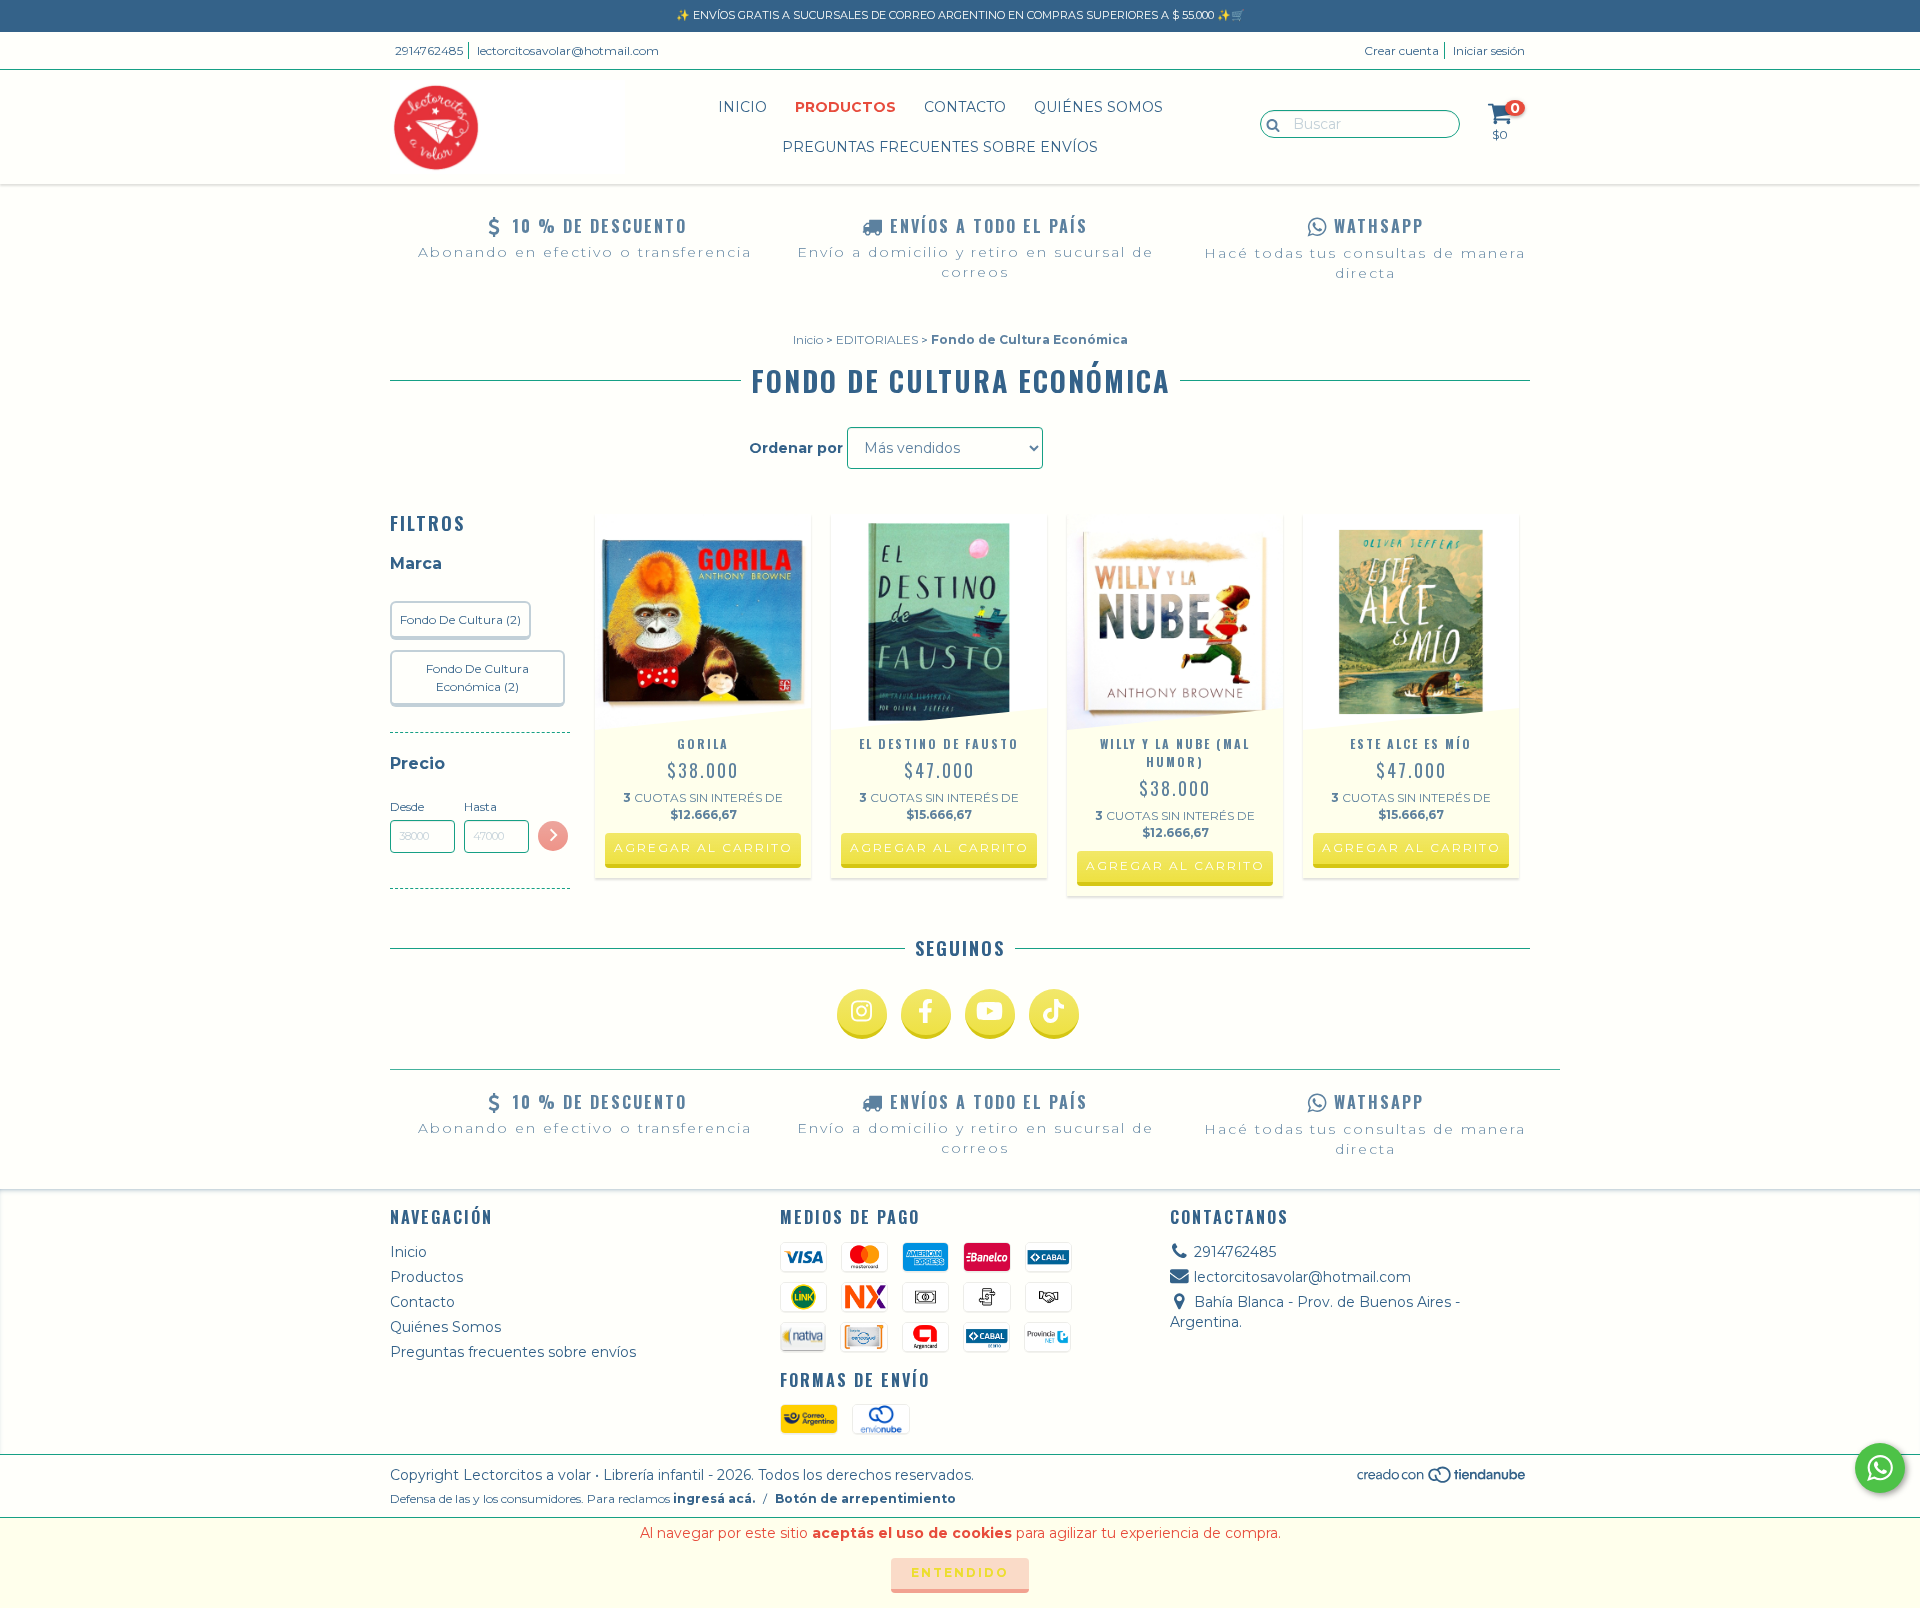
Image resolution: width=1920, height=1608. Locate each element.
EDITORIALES (877, 339)
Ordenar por (796, 448)
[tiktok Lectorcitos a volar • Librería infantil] (1054, 1014)
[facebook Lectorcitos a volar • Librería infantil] (926, 1014)
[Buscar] (1268, 123)
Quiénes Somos (1098, 107)
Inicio (742, 107)
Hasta (480, 806)
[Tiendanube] (1442, 1480)
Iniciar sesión (1489, 50)
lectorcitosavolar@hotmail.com (568, 50)
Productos (845, 107)
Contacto (965, 107)
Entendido (960, 1572)
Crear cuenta (1401, 50)
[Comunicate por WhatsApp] (1880, 1468)
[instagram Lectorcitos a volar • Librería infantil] (862, 1014)
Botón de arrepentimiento (865, 1498)
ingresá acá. (714, 1498)
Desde (407, 806)
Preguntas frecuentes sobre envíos (940, 147)
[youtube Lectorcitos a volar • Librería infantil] (990, 1014)
